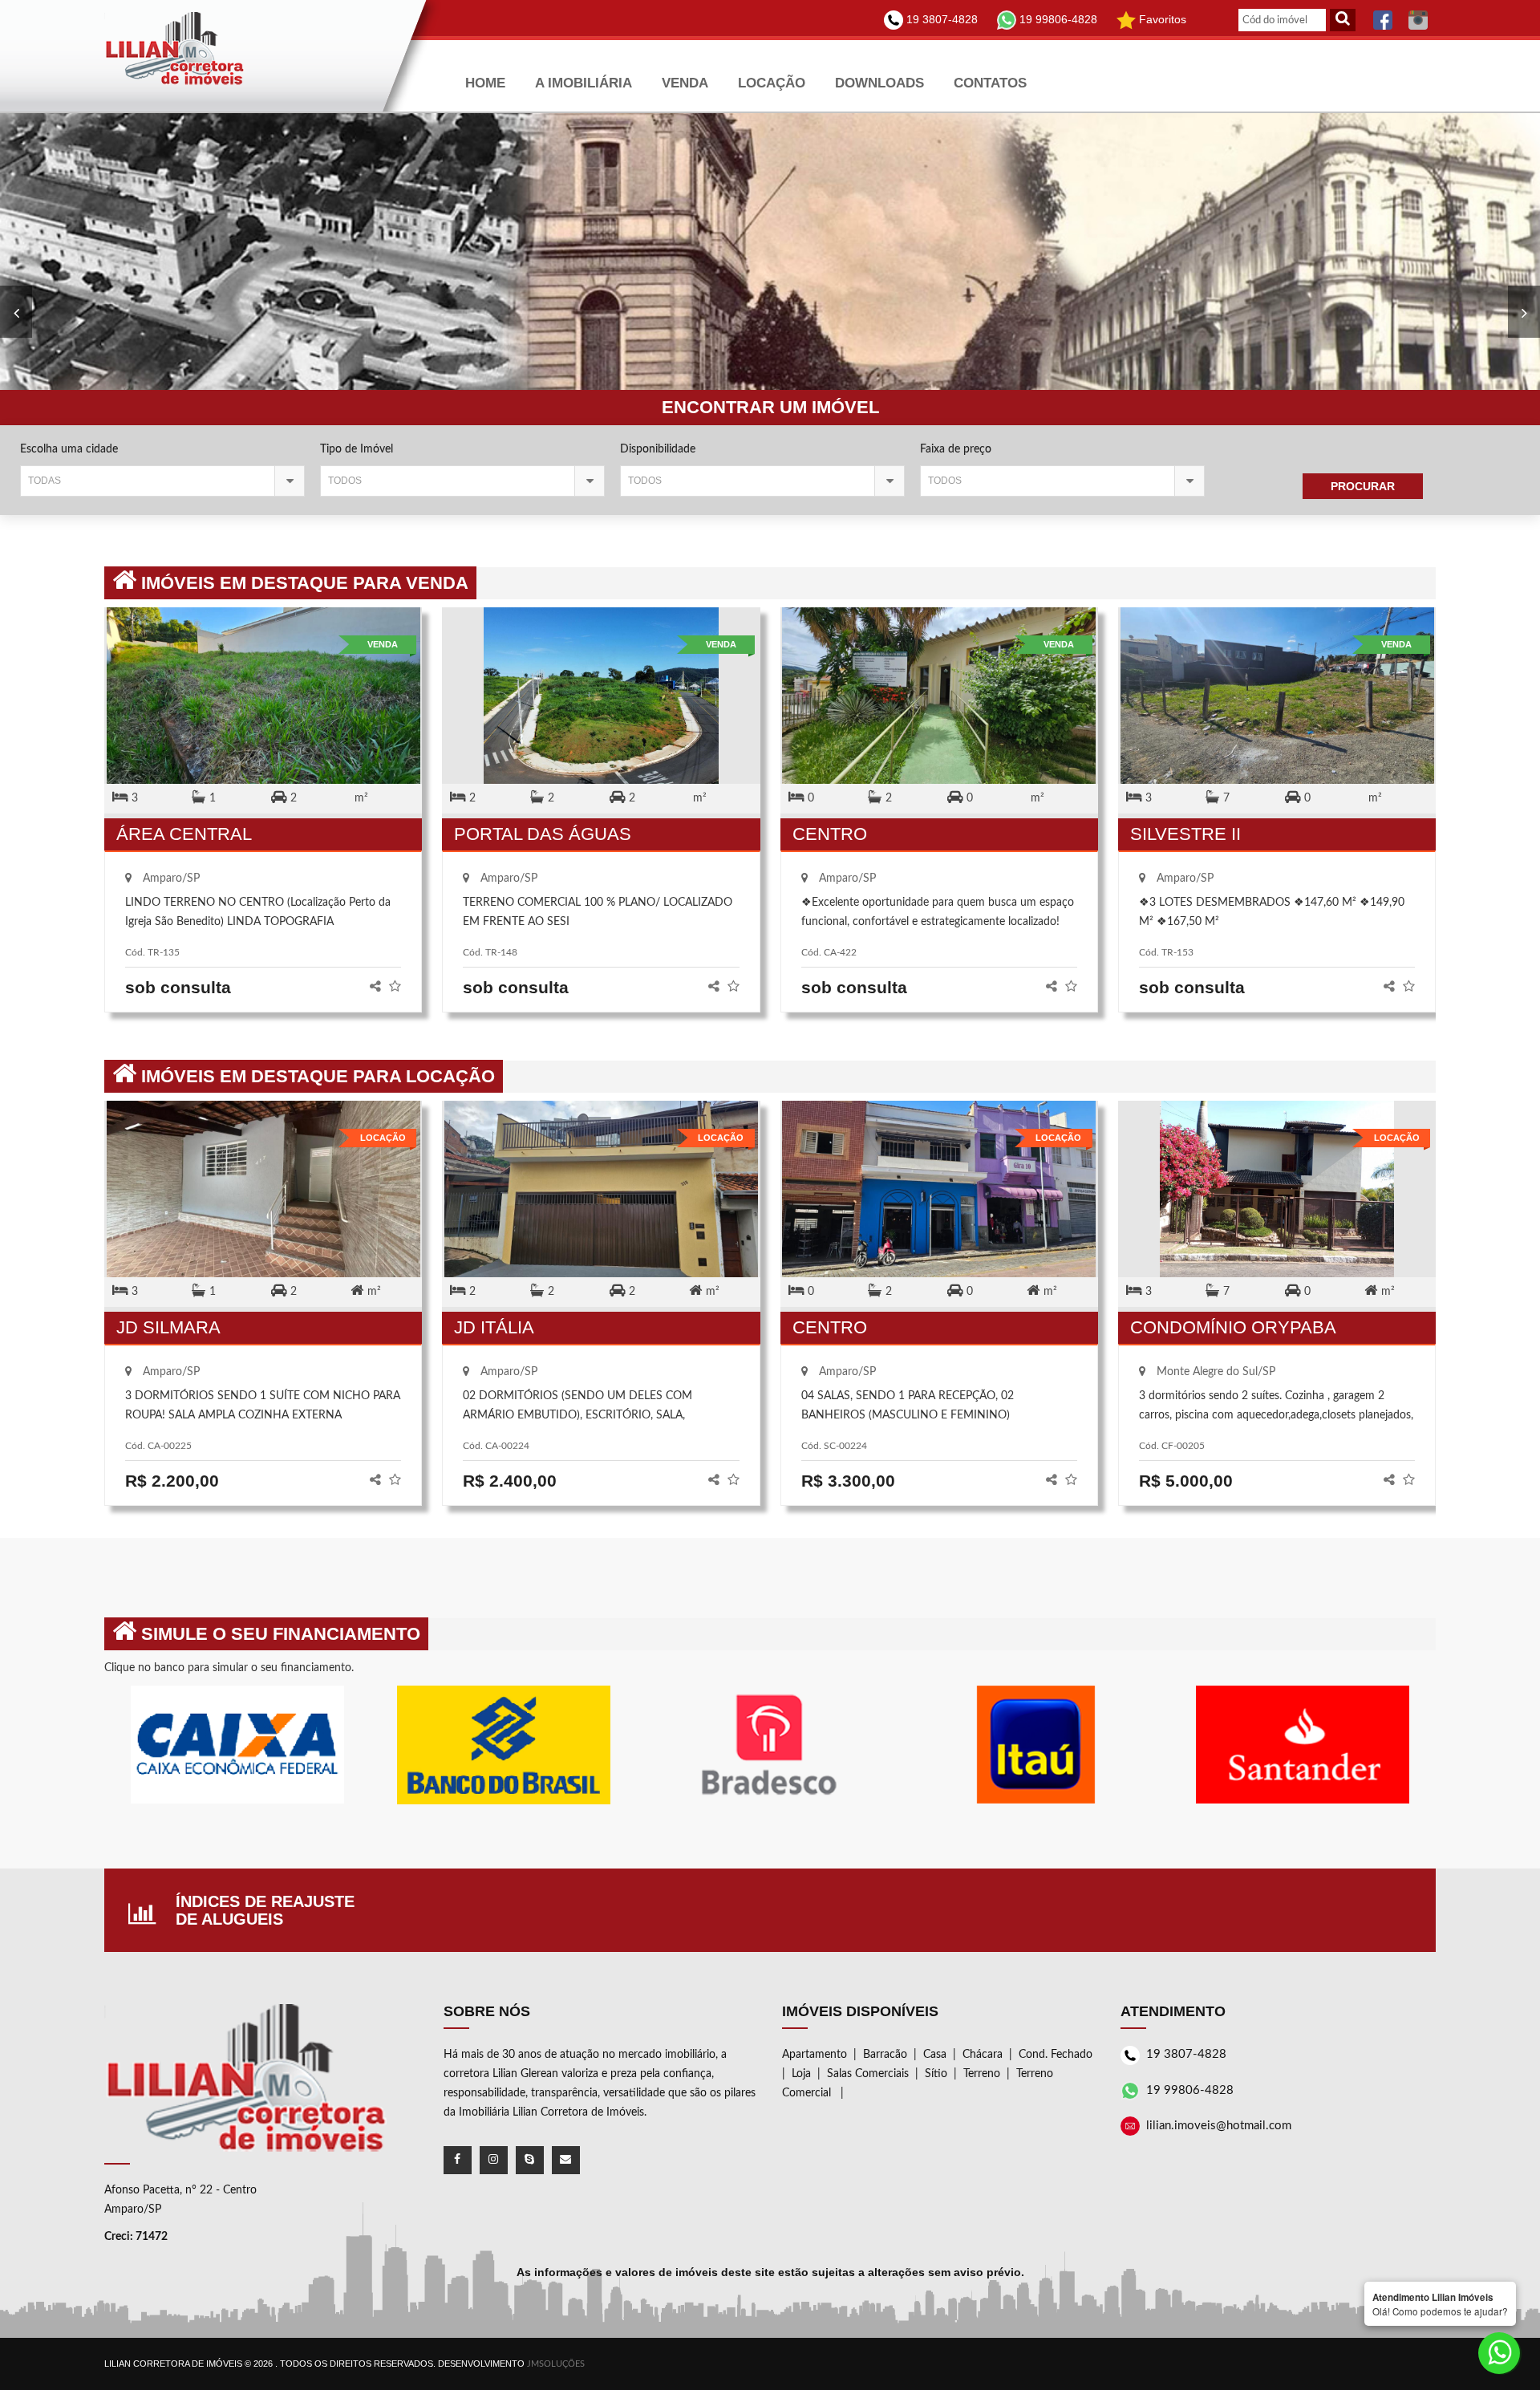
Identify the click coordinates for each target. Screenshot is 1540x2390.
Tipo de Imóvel (357, 449)
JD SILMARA (168, 1327)
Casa (935, 2055)
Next (16, 312)
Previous (1524, 312)
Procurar (1363, 486)
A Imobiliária (584, 83)
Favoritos (1161, 19)
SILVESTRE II (1185, 834)
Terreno (982, 2074)
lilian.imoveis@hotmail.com (1219, 2126)
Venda (685, 83)
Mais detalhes (263, 710)
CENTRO (830, 834)
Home (485, 83)
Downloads (879, 83)
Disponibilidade (658, 449)
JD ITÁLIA (494, 1327)
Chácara (983, 2055)
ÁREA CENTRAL (184, 834)
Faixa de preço (956, 449)
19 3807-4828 (940, 19)
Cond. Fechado (1056, 2055)
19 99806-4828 (1057, 19)
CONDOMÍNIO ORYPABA (1233, 1327)
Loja (801, 2074)
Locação (772, 83)
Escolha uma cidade (69, 449)
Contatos (990, 83)
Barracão (885, 2055)
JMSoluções (556, 2364)
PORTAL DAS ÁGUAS (543, 834)
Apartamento (815, 2055)
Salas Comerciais (868, 2074)
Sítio (936, 2074)
